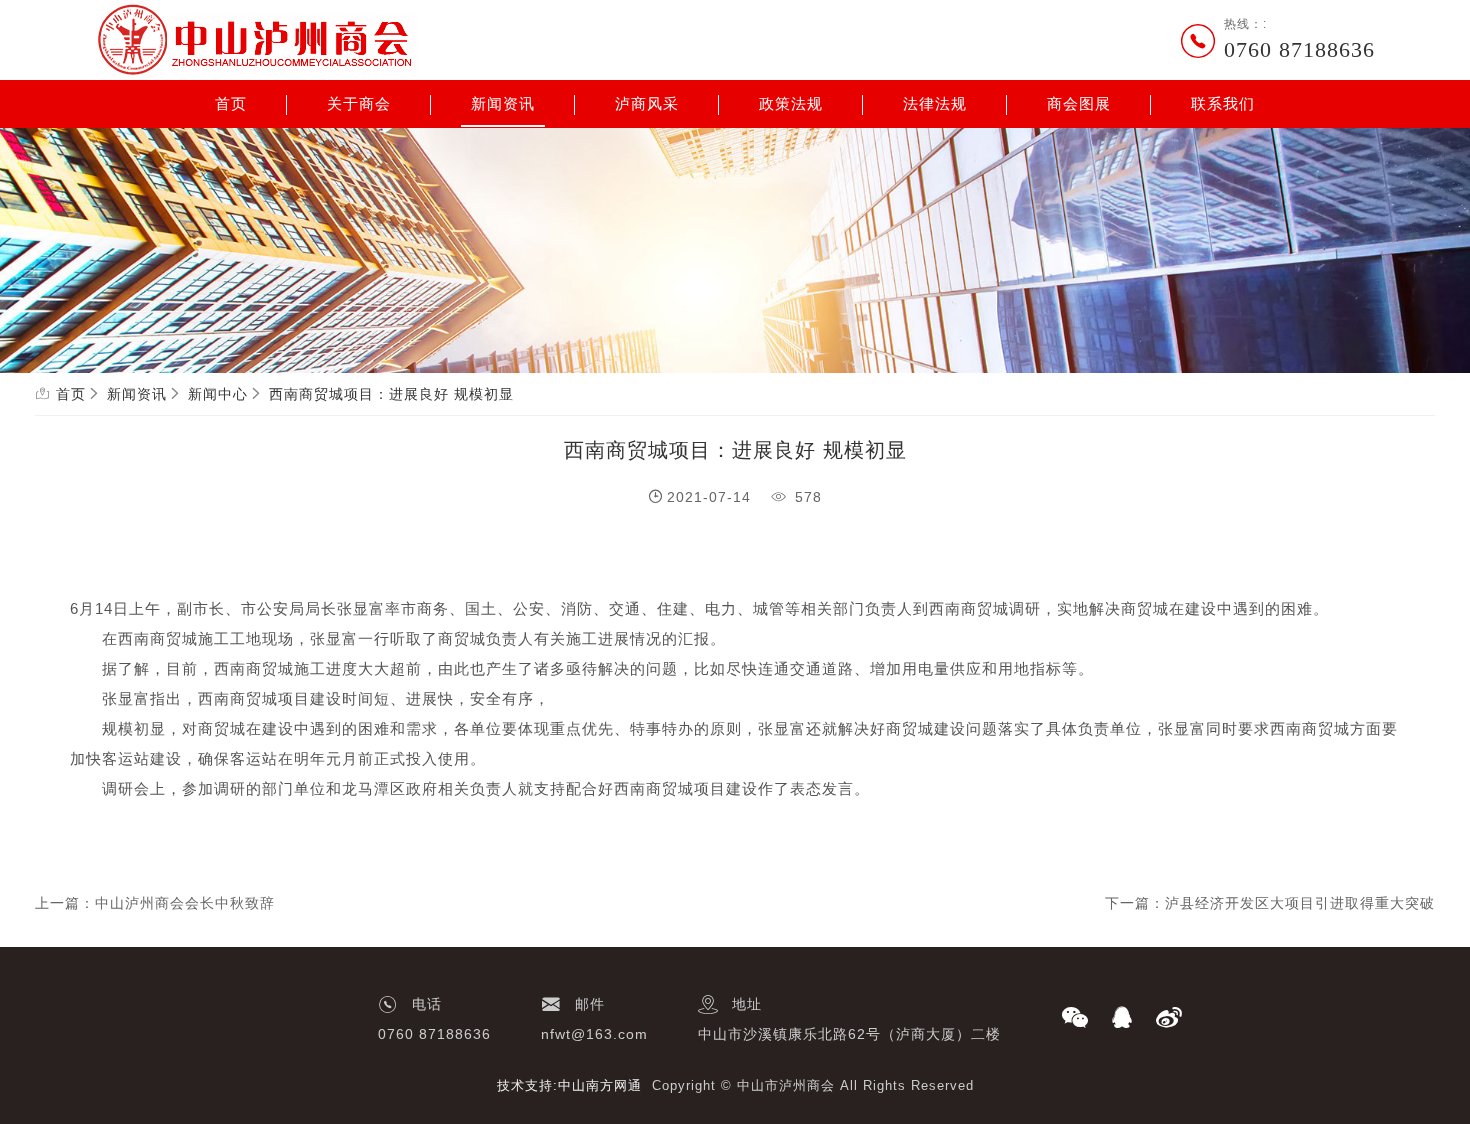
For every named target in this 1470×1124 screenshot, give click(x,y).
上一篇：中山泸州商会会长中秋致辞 (155, 903)
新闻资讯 (503, 104)
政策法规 (791, 104)
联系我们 (1223, 104)
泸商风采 (647, 104)
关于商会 (359, 104)
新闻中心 (218, 394)
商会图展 (1079, 104)
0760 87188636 (1299, 49)
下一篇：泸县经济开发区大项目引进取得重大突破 (1270, 903)
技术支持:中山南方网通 (569, 1085)
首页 (231, 104)
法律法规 (935, 104)
